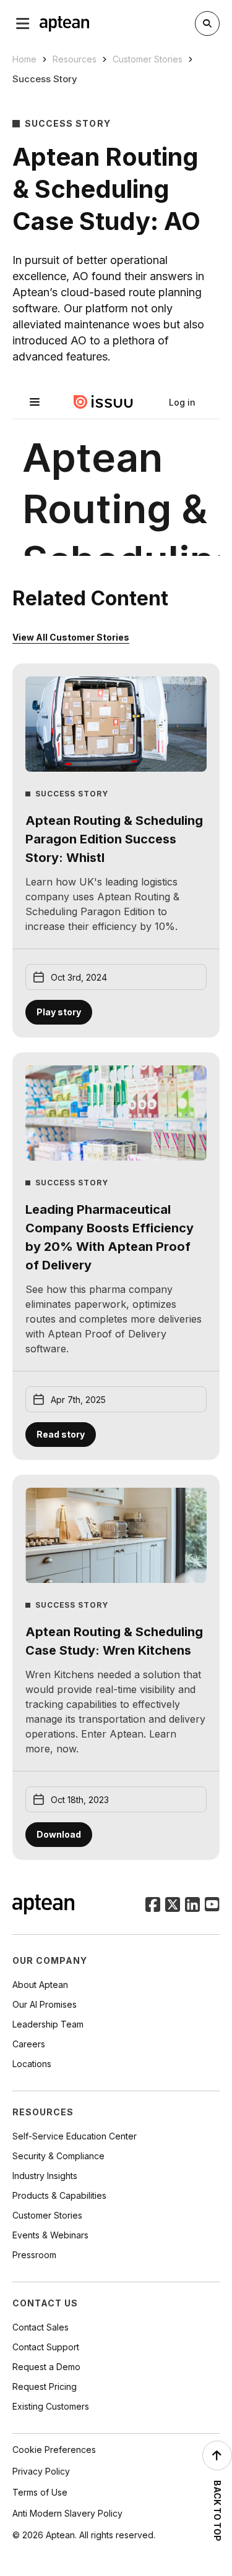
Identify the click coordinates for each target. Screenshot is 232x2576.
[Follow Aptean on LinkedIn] (192, 1906)
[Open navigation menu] (23, 23)
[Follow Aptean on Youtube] (212, 1906)
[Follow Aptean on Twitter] (173, 1906)
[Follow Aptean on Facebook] (153, 1906)
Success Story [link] (45, 79)
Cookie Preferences (54, 2450)
